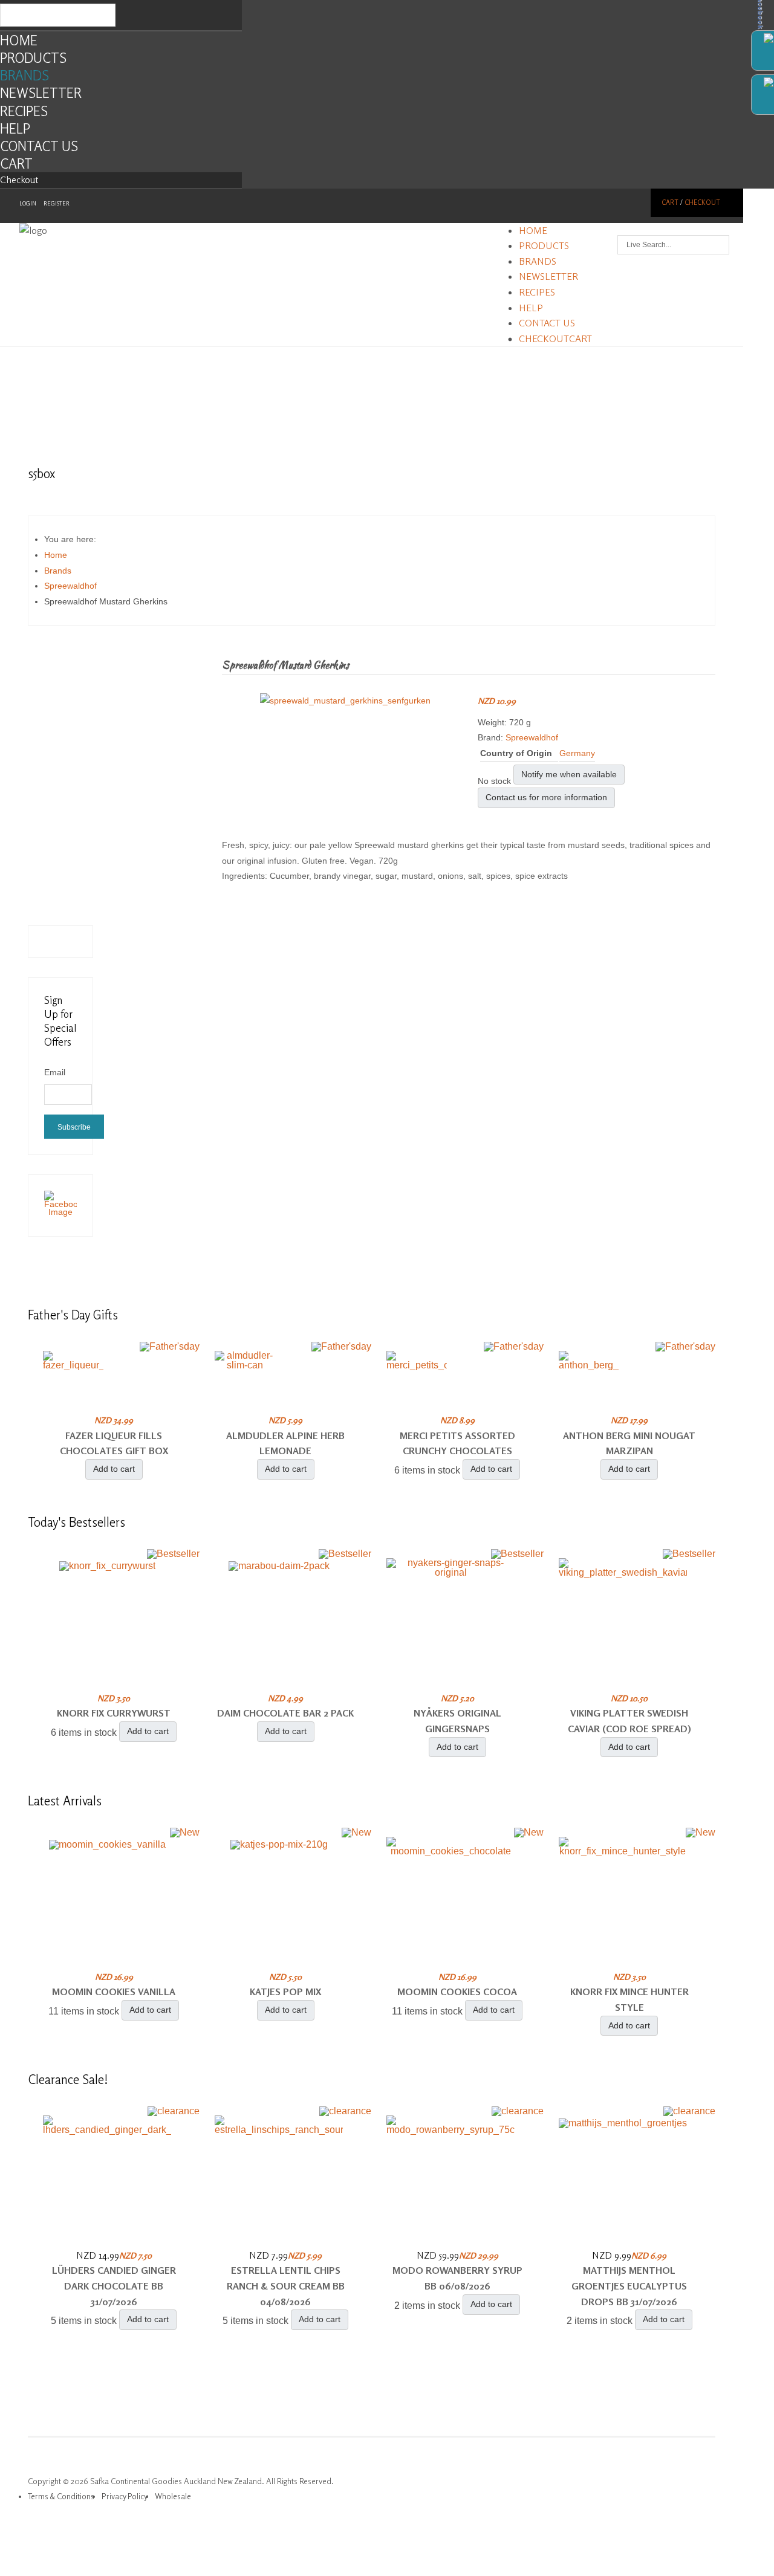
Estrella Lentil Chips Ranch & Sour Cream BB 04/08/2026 (286, 2286)
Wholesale (173, 2496)
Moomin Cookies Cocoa (457, 1992)
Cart (16, 163)
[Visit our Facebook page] (60, 1212)
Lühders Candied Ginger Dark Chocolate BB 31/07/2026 (114, 2286)
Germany (577, 753)
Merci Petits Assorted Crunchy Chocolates (457, 1443)
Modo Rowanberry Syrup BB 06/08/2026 (457, 2278)
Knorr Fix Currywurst (114, 1713)
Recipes (24, 111)
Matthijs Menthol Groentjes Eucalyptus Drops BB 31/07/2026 (629, 2286)
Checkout (19, 180)
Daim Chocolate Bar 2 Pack (285, 1713)
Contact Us (39, 146)
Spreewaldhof (532, 737)
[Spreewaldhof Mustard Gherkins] (345, 701)
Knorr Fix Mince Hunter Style (629, 1999)
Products (33, 58)
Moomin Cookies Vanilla (114, 1992)
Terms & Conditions (61, 2496)
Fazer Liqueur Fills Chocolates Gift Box (114, 1443)
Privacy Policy (125, 2496)
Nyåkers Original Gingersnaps (457, 1721)
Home (19, 40)
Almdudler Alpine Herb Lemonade (285, 1443)
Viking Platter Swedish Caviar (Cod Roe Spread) (629, 1721)
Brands (24, 75)
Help (15, 128)
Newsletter (41, 93)
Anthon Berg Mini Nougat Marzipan (629, 1443)
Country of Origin (516, 753)
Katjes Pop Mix (285, 1992)
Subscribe (74, 1127)
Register (57, 203)
